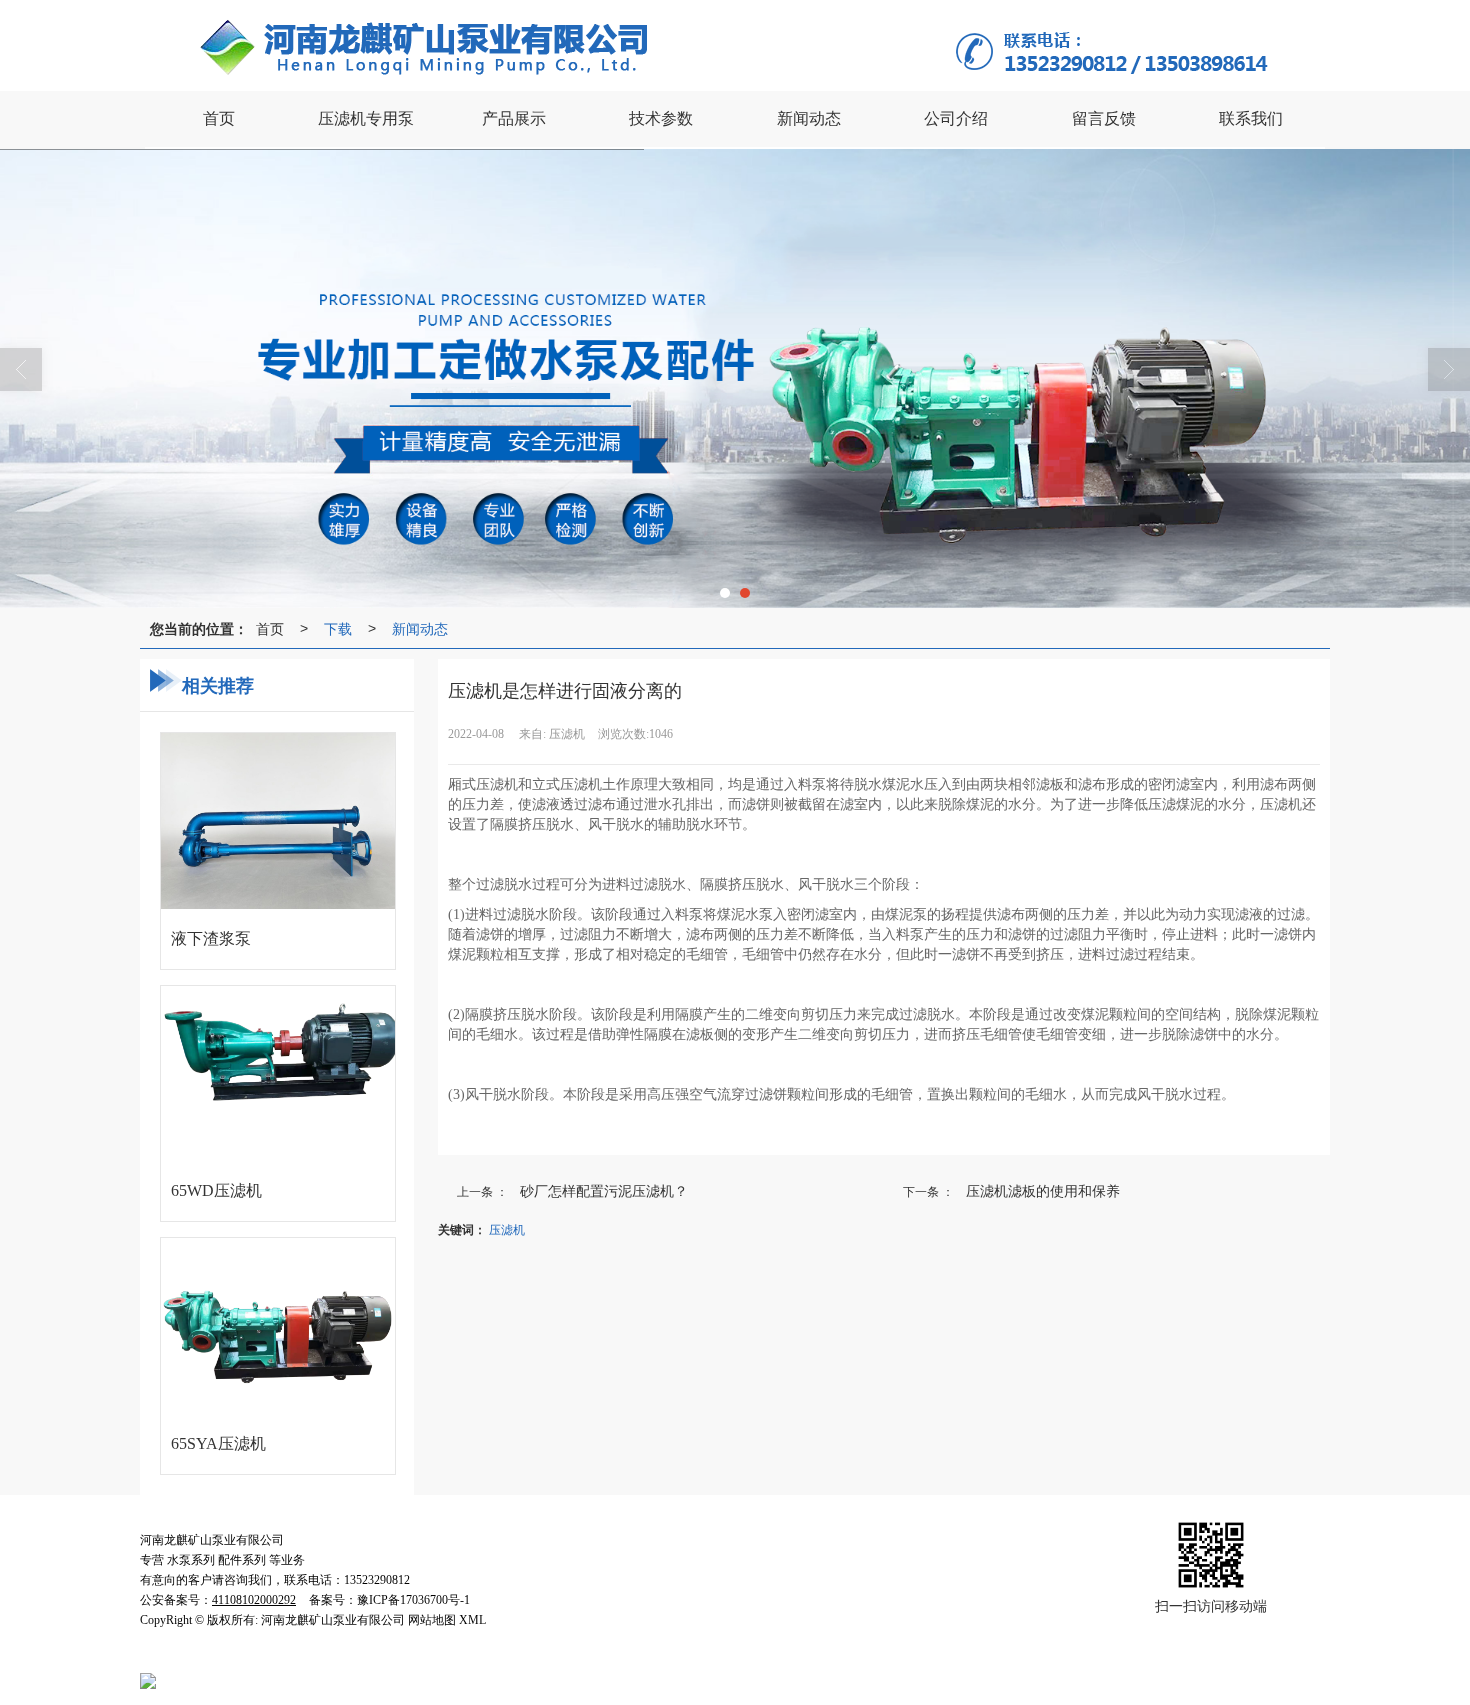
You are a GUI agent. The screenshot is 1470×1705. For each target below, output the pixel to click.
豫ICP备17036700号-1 (750, 1660)
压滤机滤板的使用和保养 (1043, 1190)
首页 (270, 628)
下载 (338, 628)
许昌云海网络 (505, 1660)
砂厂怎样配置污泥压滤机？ (604, 1190)
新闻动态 (420, 628)
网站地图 (578, 1660)
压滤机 (507, 1228)
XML (628, 1660)
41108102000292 (229, 1680)
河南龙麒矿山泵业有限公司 (333, 1660)
